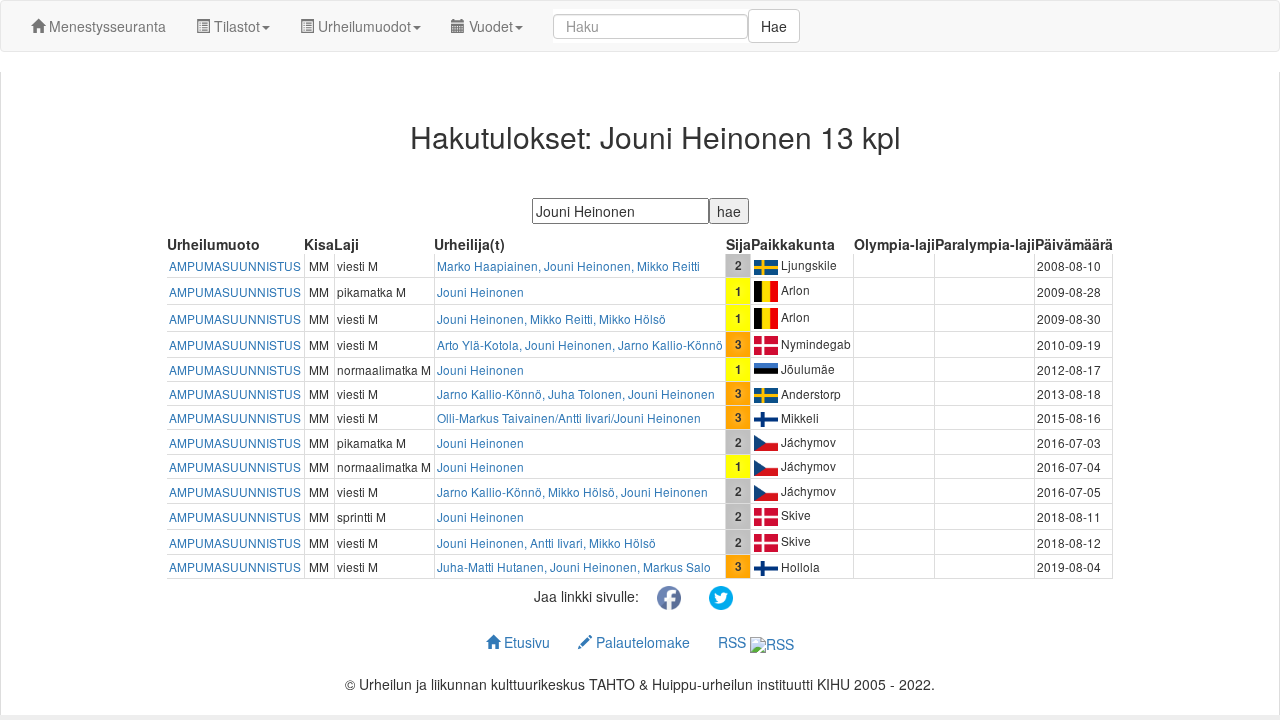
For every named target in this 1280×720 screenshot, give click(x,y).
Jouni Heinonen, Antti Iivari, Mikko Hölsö (546, 542)
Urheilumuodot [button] (362, 26)
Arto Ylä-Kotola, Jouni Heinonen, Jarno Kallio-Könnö (580, 344)
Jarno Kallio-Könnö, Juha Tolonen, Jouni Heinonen (576, 393)
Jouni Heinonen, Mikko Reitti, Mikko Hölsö (551, 318)
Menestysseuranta (105, 26)
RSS (734, 642)
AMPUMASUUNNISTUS (235, 265)
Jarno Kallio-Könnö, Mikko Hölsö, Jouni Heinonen (572, 491)
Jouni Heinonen (480, 291)
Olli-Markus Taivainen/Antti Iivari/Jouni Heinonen (569, 417)
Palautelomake (641, 642)
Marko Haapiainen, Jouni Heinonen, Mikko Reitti (568, 265)
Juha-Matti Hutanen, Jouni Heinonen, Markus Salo (574, 566)
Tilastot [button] (235, 26)
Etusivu (525, 642)
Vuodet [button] (489, 26)
